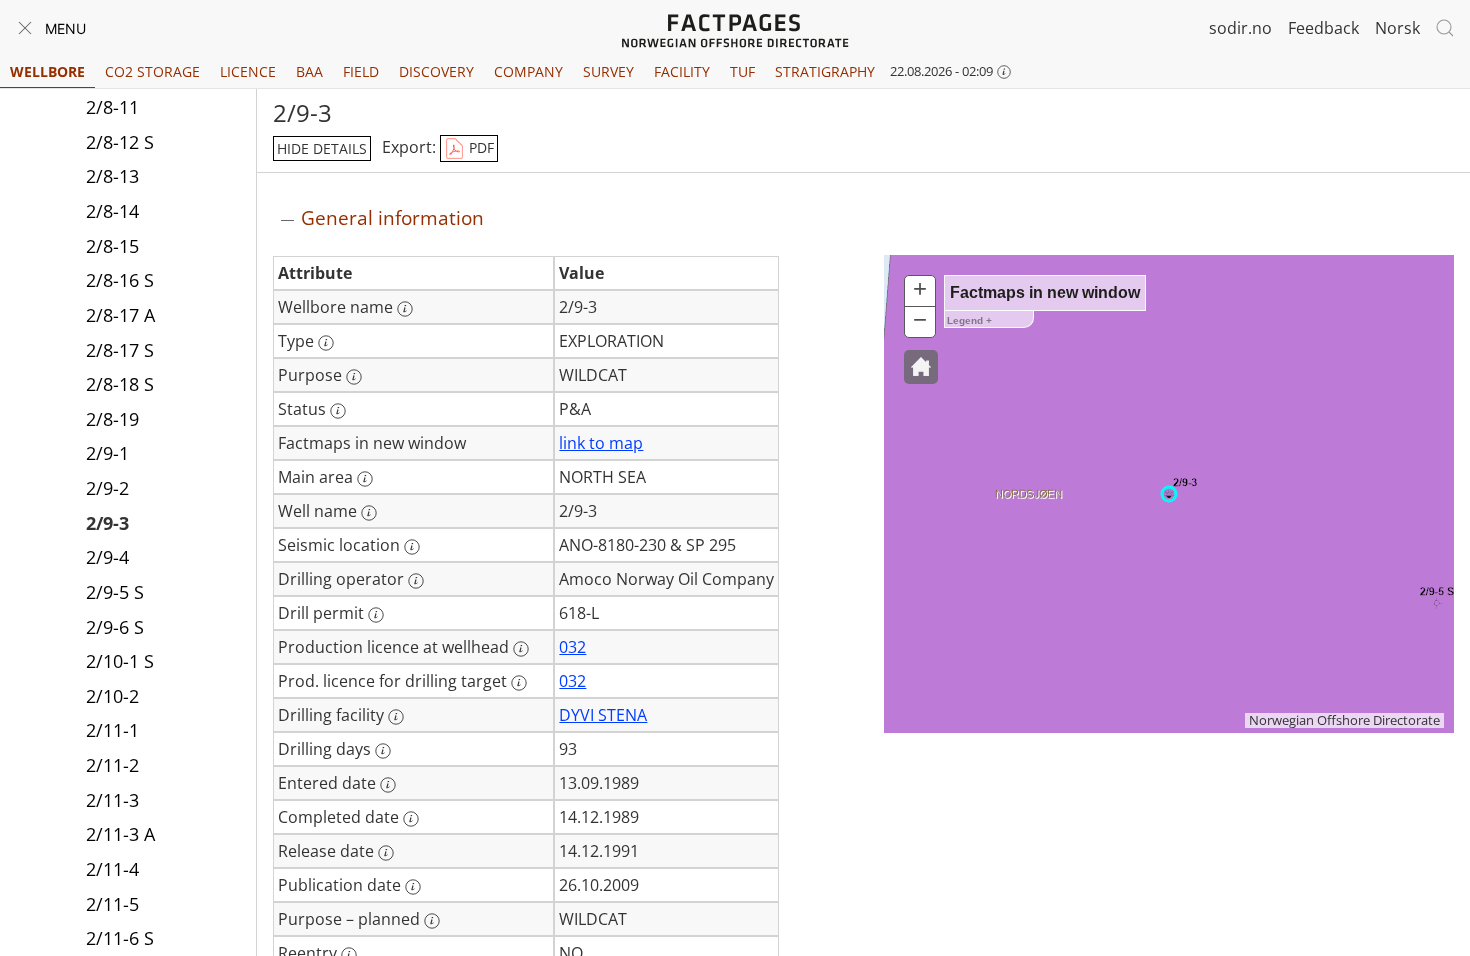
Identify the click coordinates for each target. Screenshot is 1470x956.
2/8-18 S (120, 384)
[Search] (1445, 28)
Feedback (1323, 28)
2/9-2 (107, 488)
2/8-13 (112, 176)
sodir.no (1240, 28)
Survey (608, 71)
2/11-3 (112, 800)
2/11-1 (112, 730)
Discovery (436, 71)
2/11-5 (112, 904)
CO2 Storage (152, 71)
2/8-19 (112, 419)
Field (361, 71)
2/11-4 (112, 869)
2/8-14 (112, 211)
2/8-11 (112, 107)
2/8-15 (112, 246)
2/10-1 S (120, 661)
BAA (309, 71)
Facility (682, 71)
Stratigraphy (825, 71)
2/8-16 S (120, 280)
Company (528, 71)
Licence (248, 71)
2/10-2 (112, 696)
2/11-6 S (120, 938)
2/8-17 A (120, 315)
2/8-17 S (120, 350)
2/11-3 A (120, 834)
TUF (742, 71)
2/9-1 (107, 453)
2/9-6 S (115, 627)
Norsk (1397, 28)
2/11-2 (112, 765)
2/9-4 (107, 557)
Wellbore (47, 71)
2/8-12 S (120, 142)
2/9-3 (107, 523)
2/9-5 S (115, 592)
